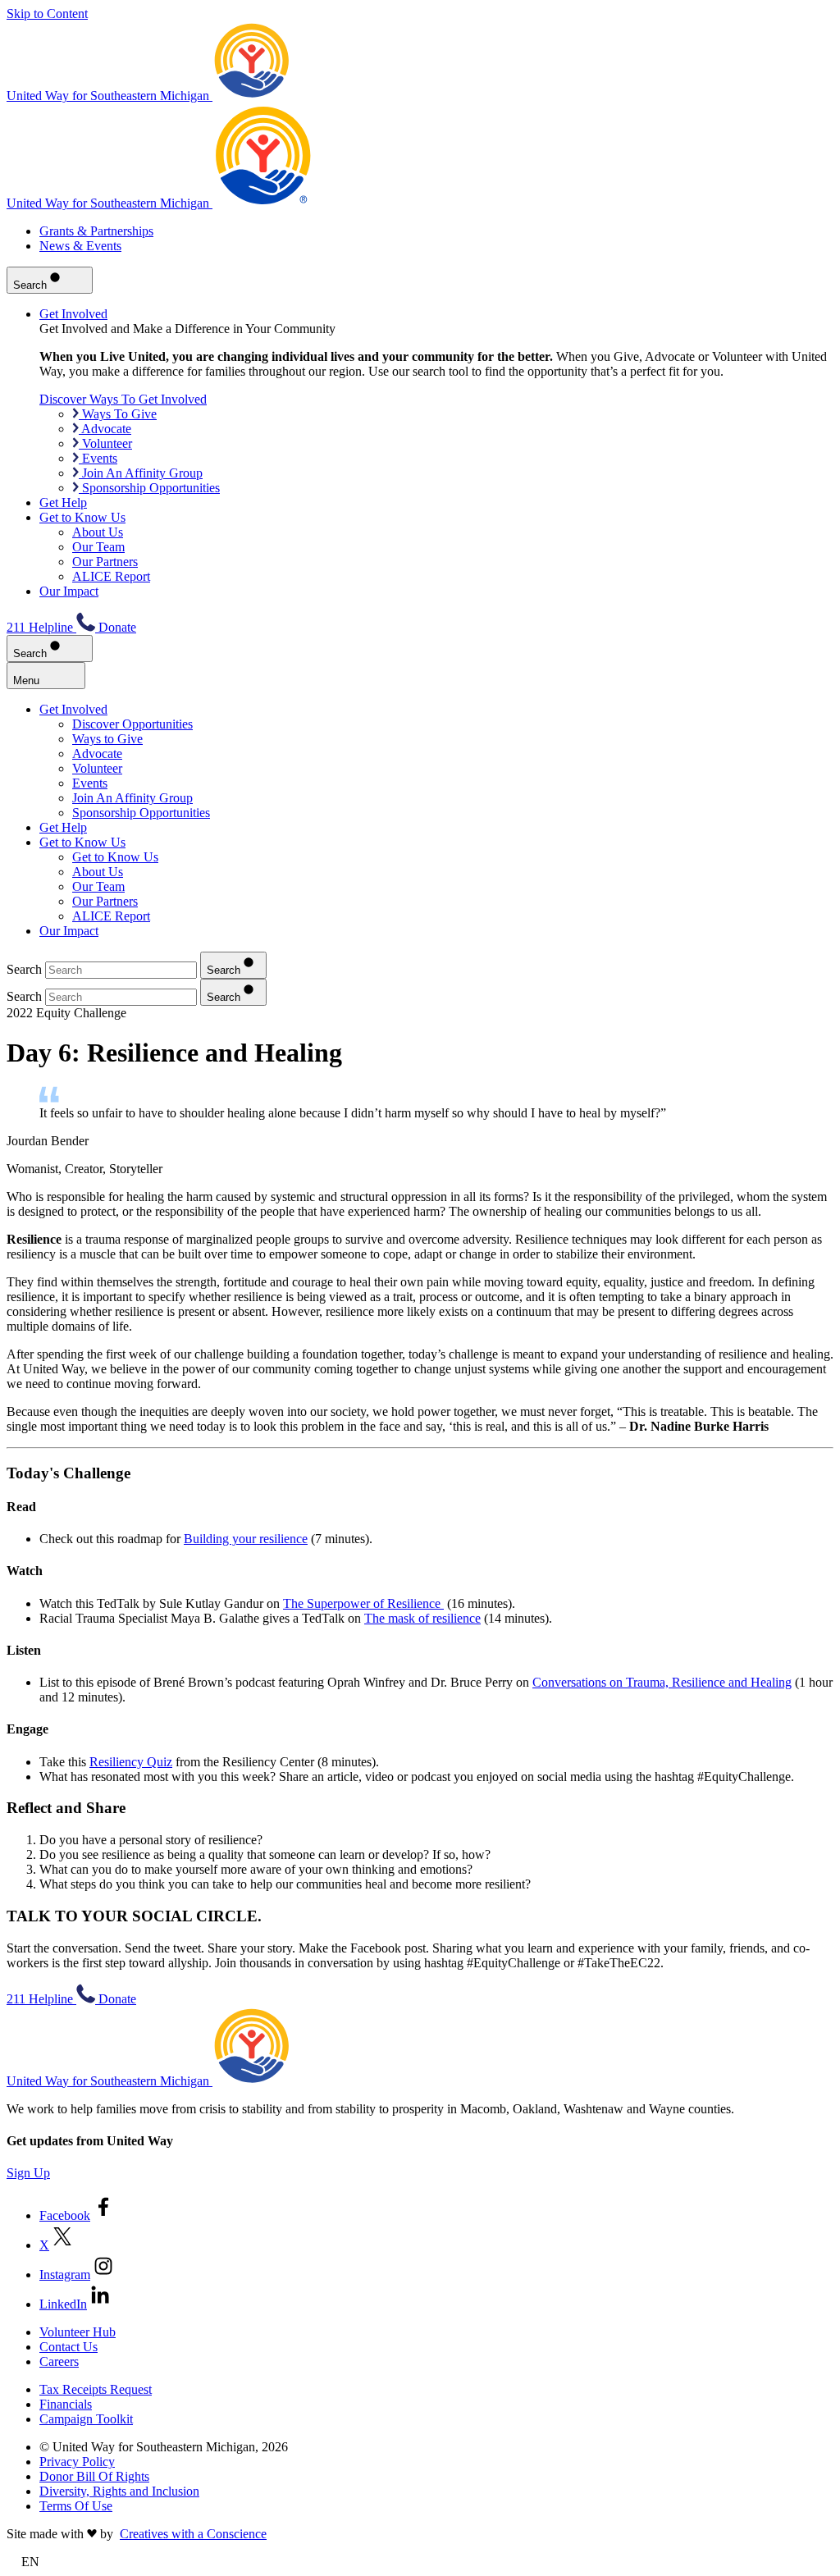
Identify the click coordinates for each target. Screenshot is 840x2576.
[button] (420, 2562)
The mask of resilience (422, 1618)
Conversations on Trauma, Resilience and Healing (662, 1682)
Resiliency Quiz (131, 1762)
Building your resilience (246, 1539)
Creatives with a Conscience (193, 2534)
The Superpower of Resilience (363, 1603)
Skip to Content (47, 14)
